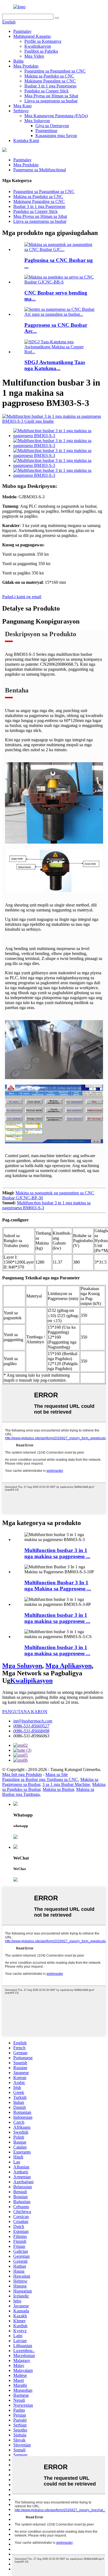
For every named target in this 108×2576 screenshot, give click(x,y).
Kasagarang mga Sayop (56, 136)
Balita (18, 61)
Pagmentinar (46, 131)
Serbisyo (21, 111)
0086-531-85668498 (31, 1731)
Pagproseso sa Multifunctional (40, 170)
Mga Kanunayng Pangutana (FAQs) (56, 116)
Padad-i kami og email (22, 597)
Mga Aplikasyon (69, 1666)
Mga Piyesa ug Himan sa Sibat (51, 96)
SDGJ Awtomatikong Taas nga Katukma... (55, 365)
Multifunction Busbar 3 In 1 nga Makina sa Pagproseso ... (58, 1586)
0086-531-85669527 (31, 1726)
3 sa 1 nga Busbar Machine (66, 1784)
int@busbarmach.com (33, 1721)
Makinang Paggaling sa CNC (50, 81)
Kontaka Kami (26, 141)
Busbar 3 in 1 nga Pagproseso (50, 86)
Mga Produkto (26, 66)
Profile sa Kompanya (43, 41)
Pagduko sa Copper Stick (47, 91)
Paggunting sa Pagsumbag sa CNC (55, 71)
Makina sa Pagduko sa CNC (49, 76)
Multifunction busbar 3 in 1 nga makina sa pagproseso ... (57, 1553)
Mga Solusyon (37, 121)
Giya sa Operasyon (52, 126)
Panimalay (22, 31)
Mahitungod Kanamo (32, 36)
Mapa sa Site (57, 1774)
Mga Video (34, 56)
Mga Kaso (22, 106)
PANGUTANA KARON (25, 1712)
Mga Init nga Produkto (22, 1774)
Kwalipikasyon (38, 46)
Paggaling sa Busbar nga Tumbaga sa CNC (40, 1779)
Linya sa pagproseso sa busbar (51, 101)
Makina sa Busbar (58, 1789)
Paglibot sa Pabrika (41, 51)
